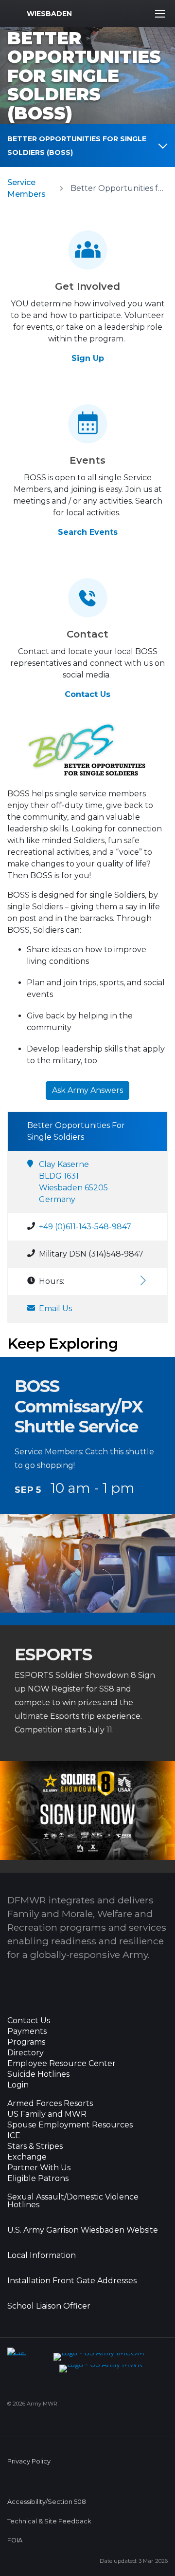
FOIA (15, 2540)
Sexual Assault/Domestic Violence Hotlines (73, 2201)
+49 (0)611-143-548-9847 (85, 1227)
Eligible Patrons (38, 2179)
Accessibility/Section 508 (47, 2502)
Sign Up (88, 358)
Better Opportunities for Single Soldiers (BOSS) (77, 146)
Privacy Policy (29, 2461)
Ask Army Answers (87, 1090)
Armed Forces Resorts (50, 2104)
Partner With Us (39, 2168)
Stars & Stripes (35, 2146)
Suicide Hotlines (38, 2074)
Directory (26, 2053)
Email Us (55, 1308)
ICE (14, 2136)
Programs (26, 2042)
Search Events (88, 532)
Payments (27, 2031)
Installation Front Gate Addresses (72, 2281)
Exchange (27, 2157)
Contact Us (87, 694)
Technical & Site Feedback (49, 2521)
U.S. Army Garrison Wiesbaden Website (83, 2230)
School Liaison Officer (49, 2306)
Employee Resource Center (61, 2064)
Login (18, 2085)
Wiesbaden (49, 14)
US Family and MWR (47, 2114)
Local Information (42, 2256)
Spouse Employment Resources (70, 2125)
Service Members (26, 188)
